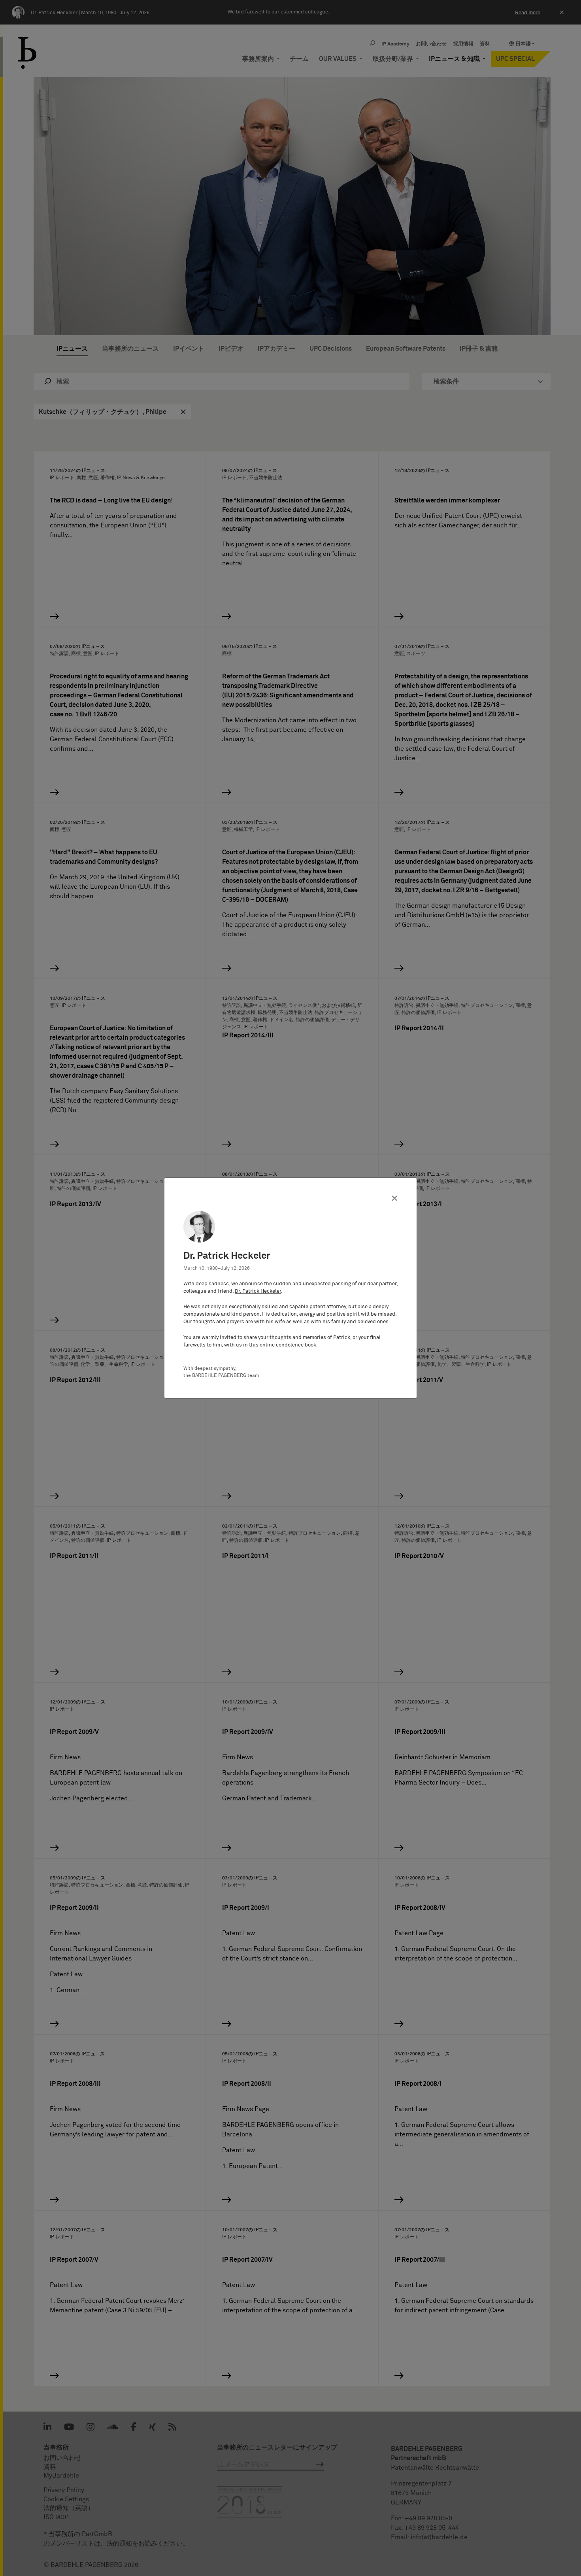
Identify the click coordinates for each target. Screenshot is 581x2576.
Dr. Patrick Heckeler (258, 1291)
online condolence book (288, 1345)
